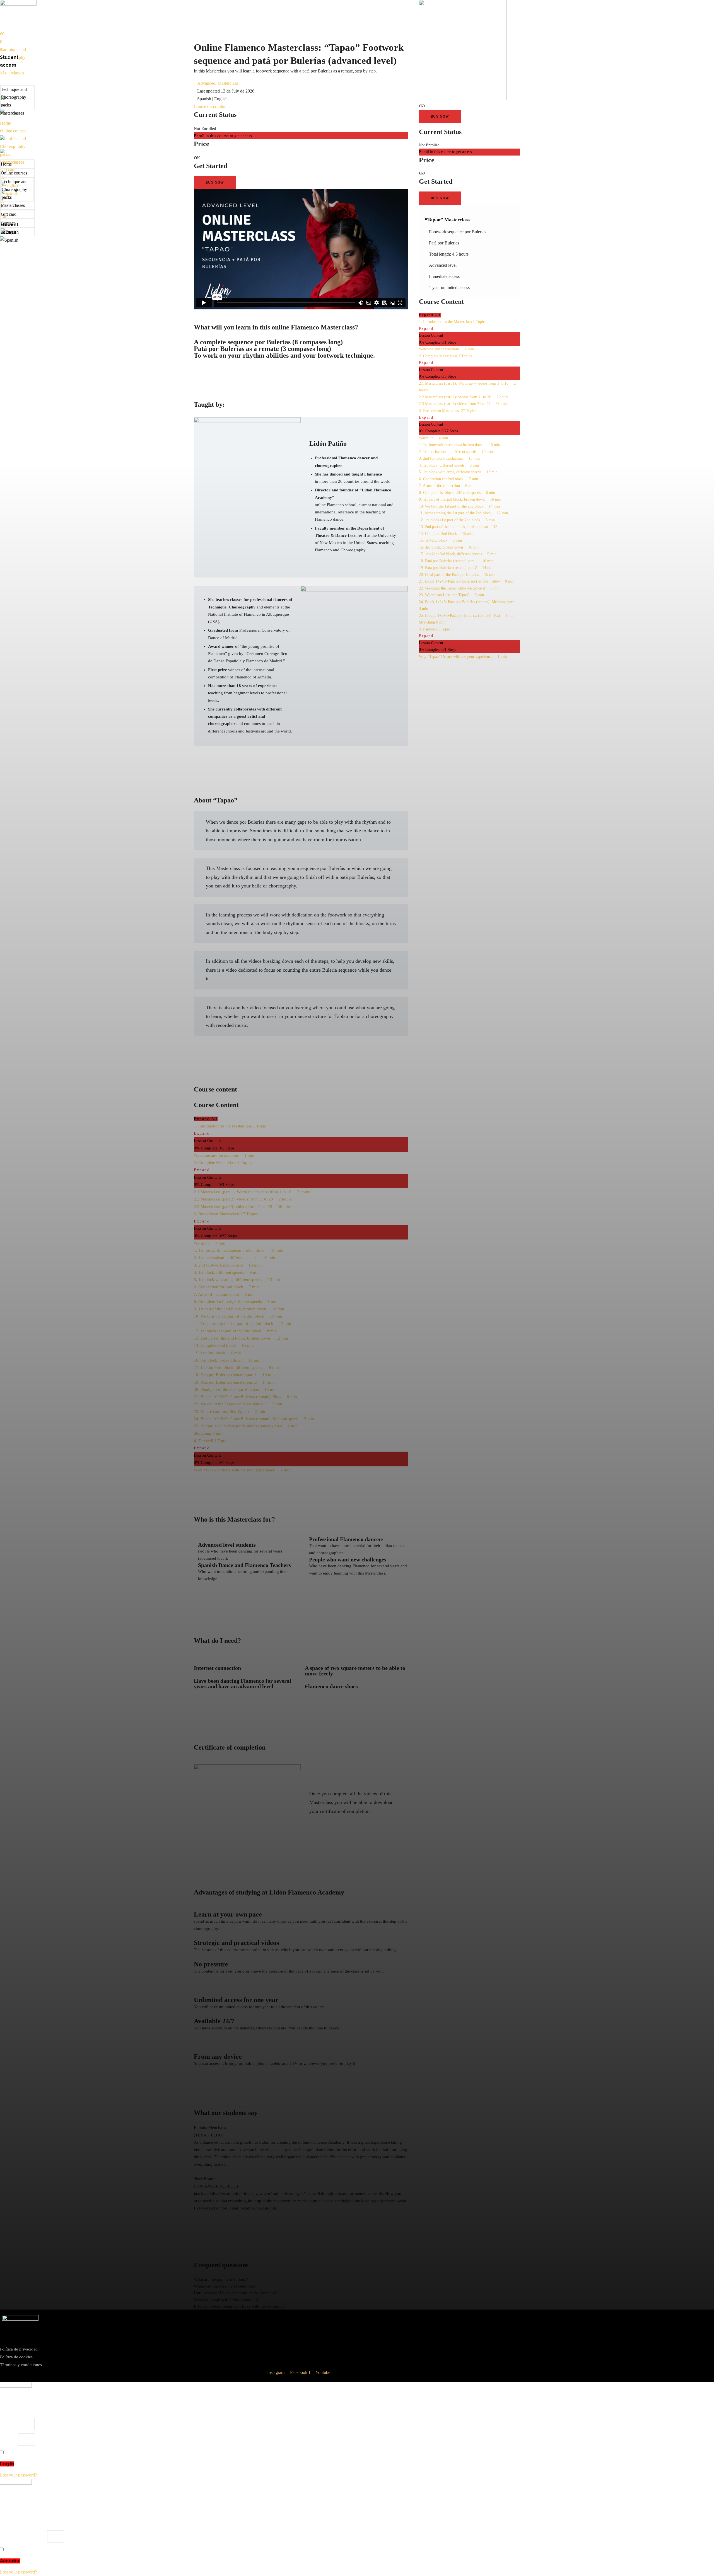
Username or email (17, 2424)
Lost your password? (18, 2475)
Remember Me (17, 2453)
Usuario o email (14, 2521)
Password (9, 2439)
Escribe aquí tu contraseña (23, 2536)
